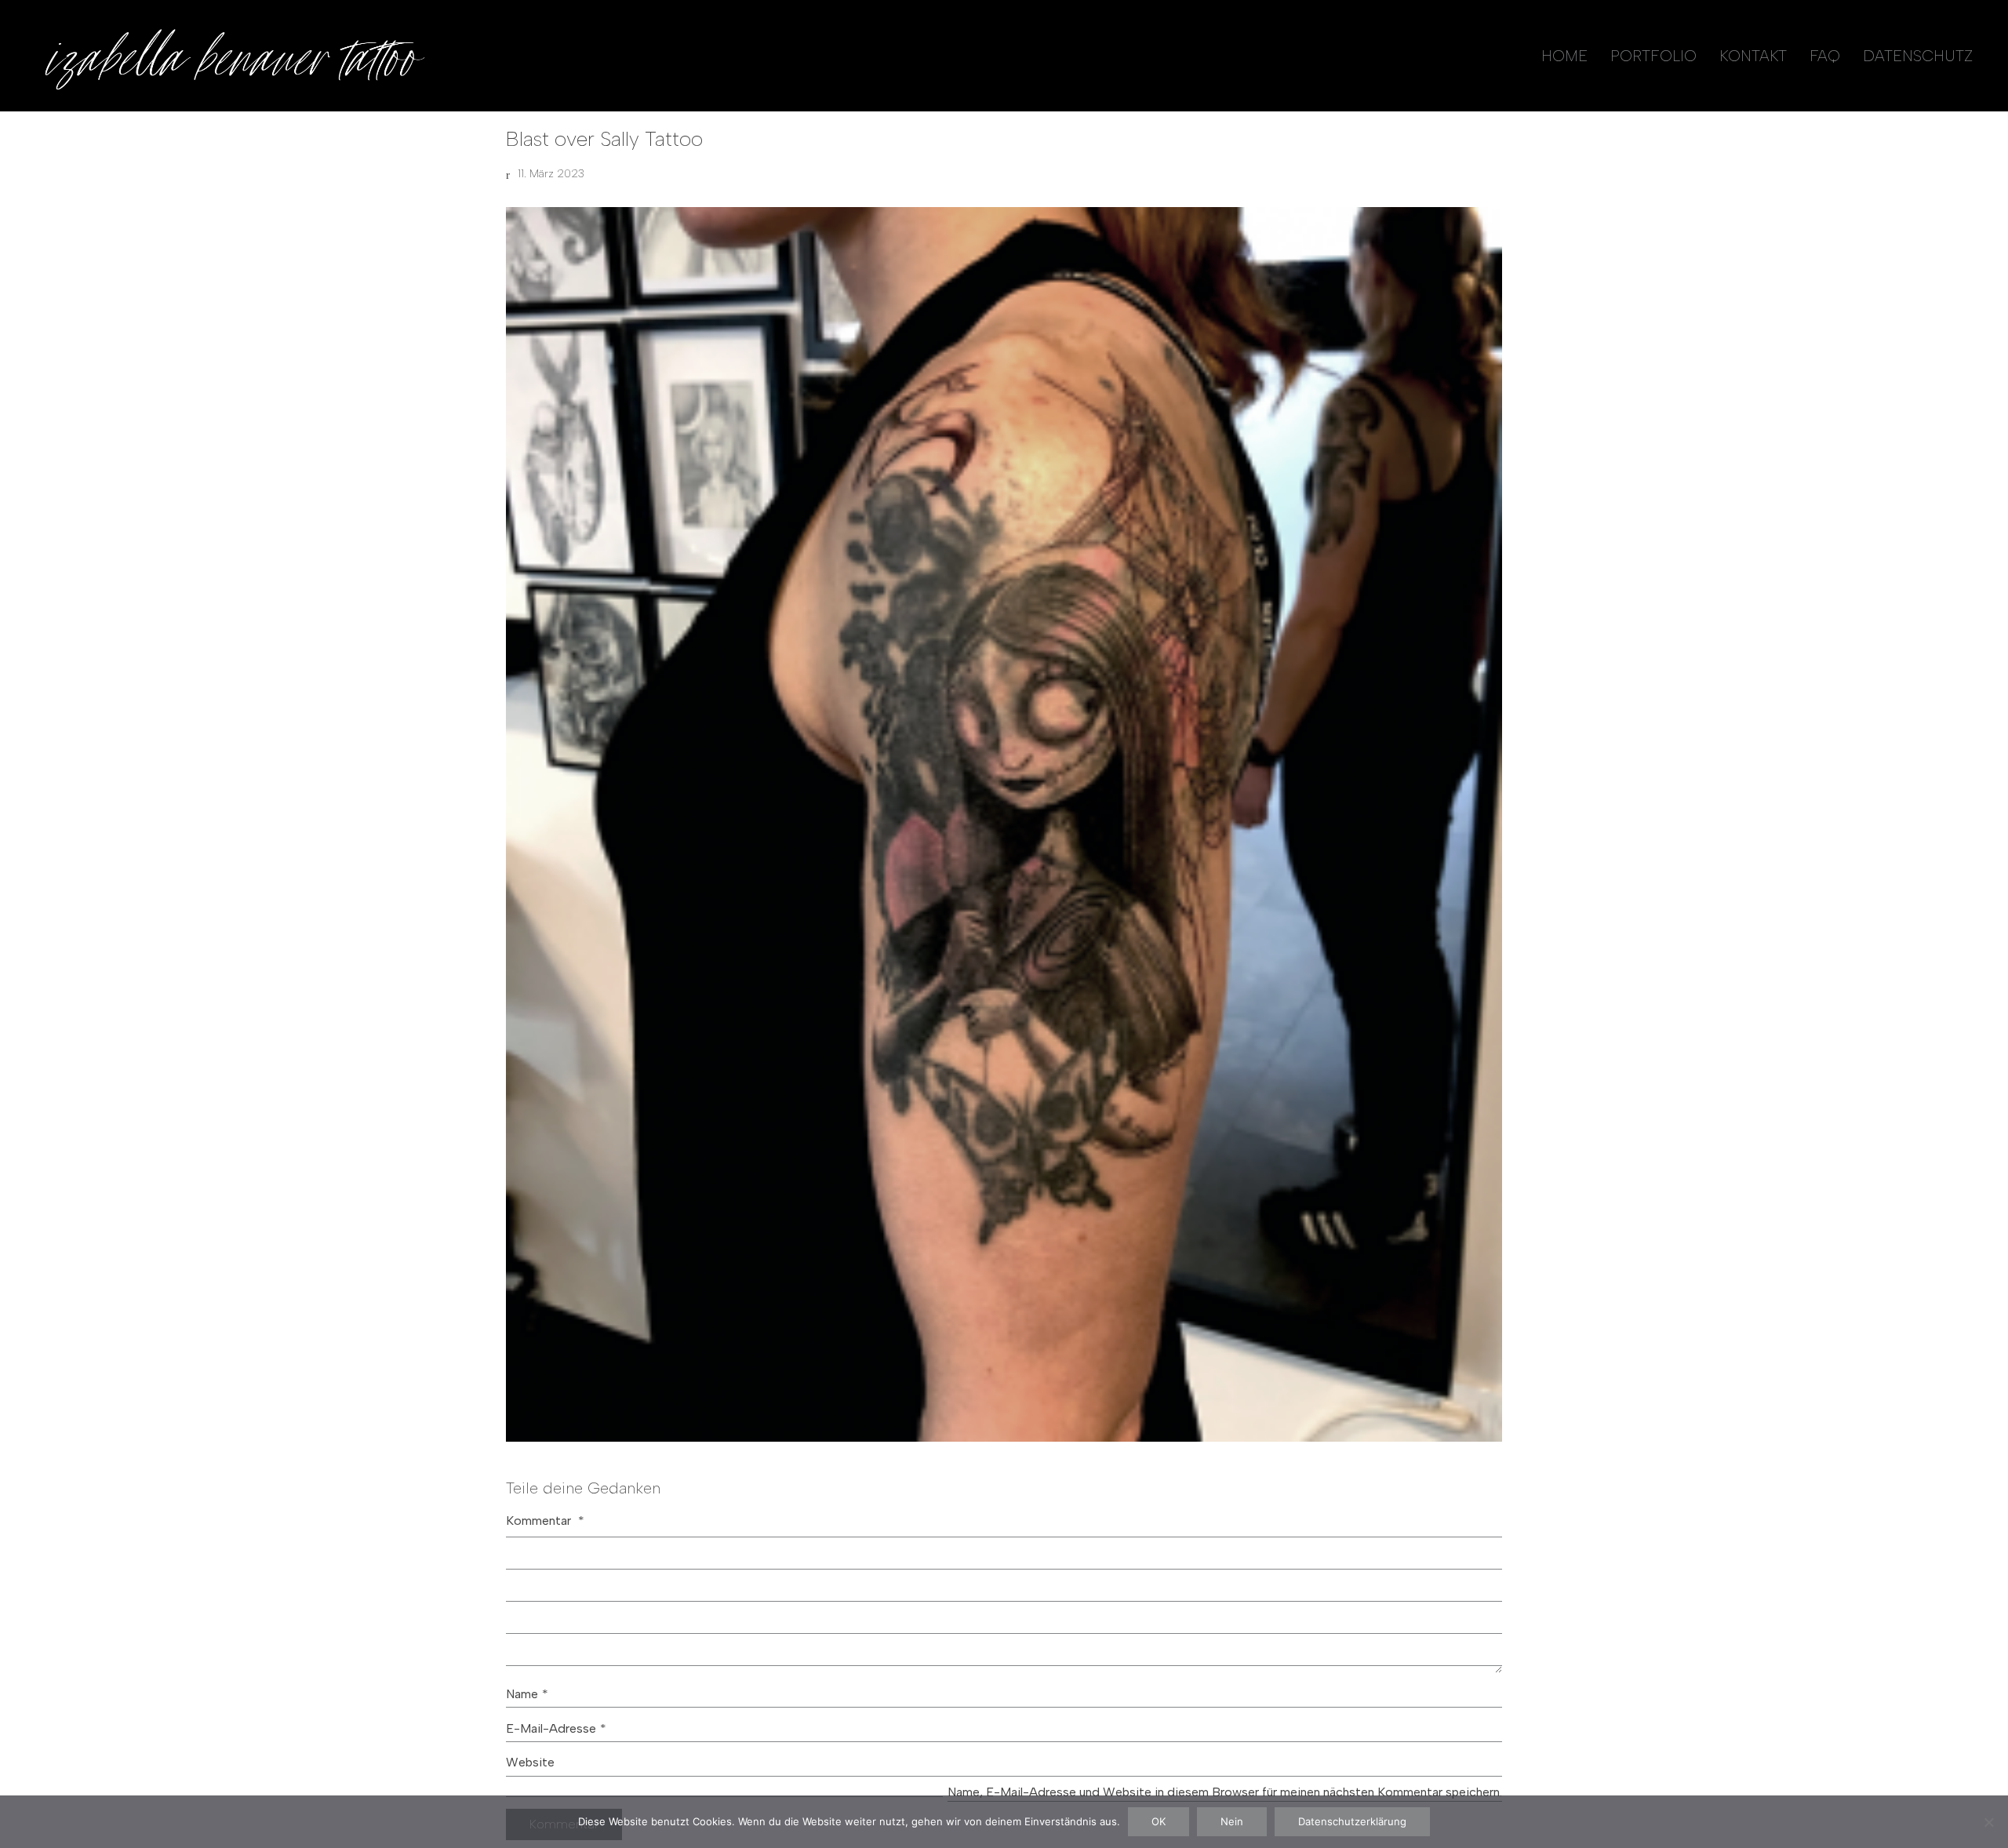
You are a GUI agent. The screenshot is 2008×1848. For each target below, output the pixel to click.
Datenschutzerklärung (1352, 1821)
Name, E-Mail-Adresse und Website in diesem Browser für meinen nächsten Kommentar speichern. (1225, 1792)
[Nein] (1988, 1822)
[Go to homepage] (231, 56)
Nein (1232, 1821)
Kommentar (545, 1521)
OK (1159, 1821)
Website (530, 1762)
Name (527, 1694)
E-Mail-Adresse (556, 1728)
